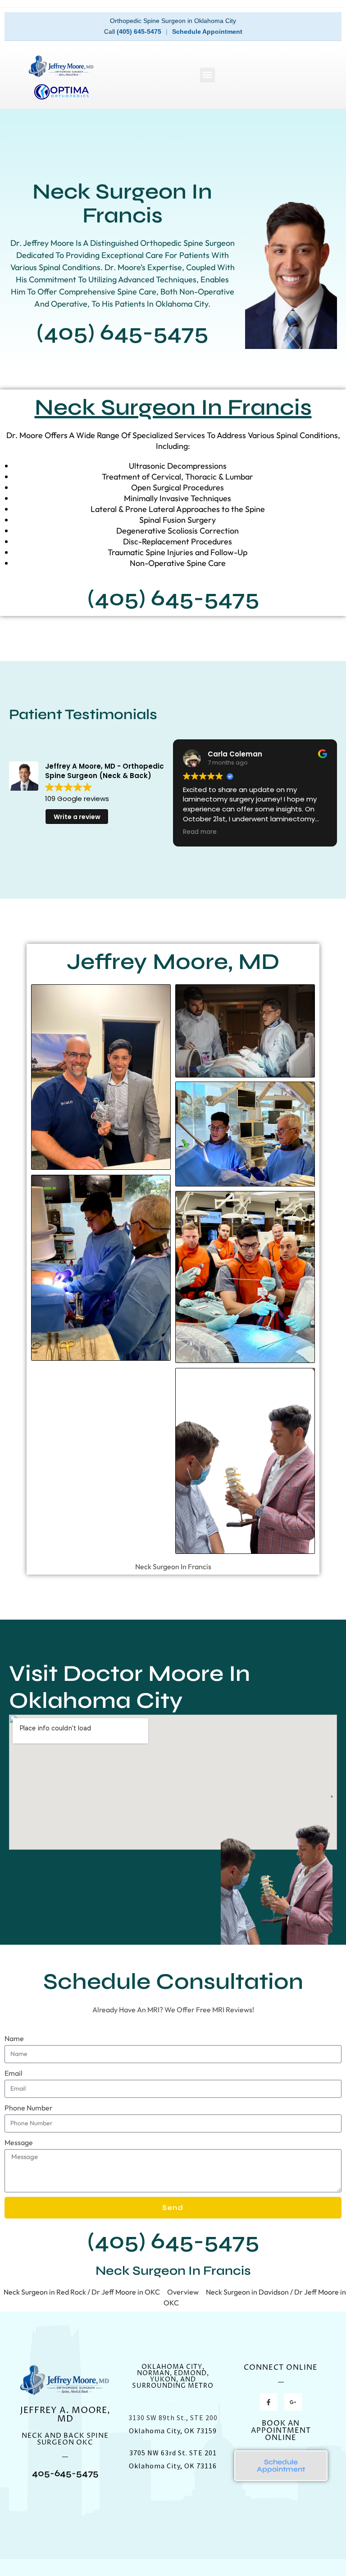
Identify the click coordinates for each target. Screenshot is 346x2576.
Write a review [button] (77, 817)
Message (19, 2142)
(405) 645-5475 (139, 32)
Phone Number (29, 2108)
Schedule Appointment (207, 32)
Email (14, 2073)
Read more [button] (200, 832)
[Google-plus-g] (293, 2402)
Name (14, 2038)
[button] (207, 75)
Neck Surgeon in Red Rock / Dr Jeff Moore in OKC (82, 2292)
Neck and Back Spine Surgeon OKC (65, 2439)
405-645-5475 (65, 2473)
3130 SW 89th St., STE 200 (173, 2418)
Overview (183, 2292)
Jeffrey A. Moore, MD (65, 2415)
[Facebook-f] (269, 2402)
